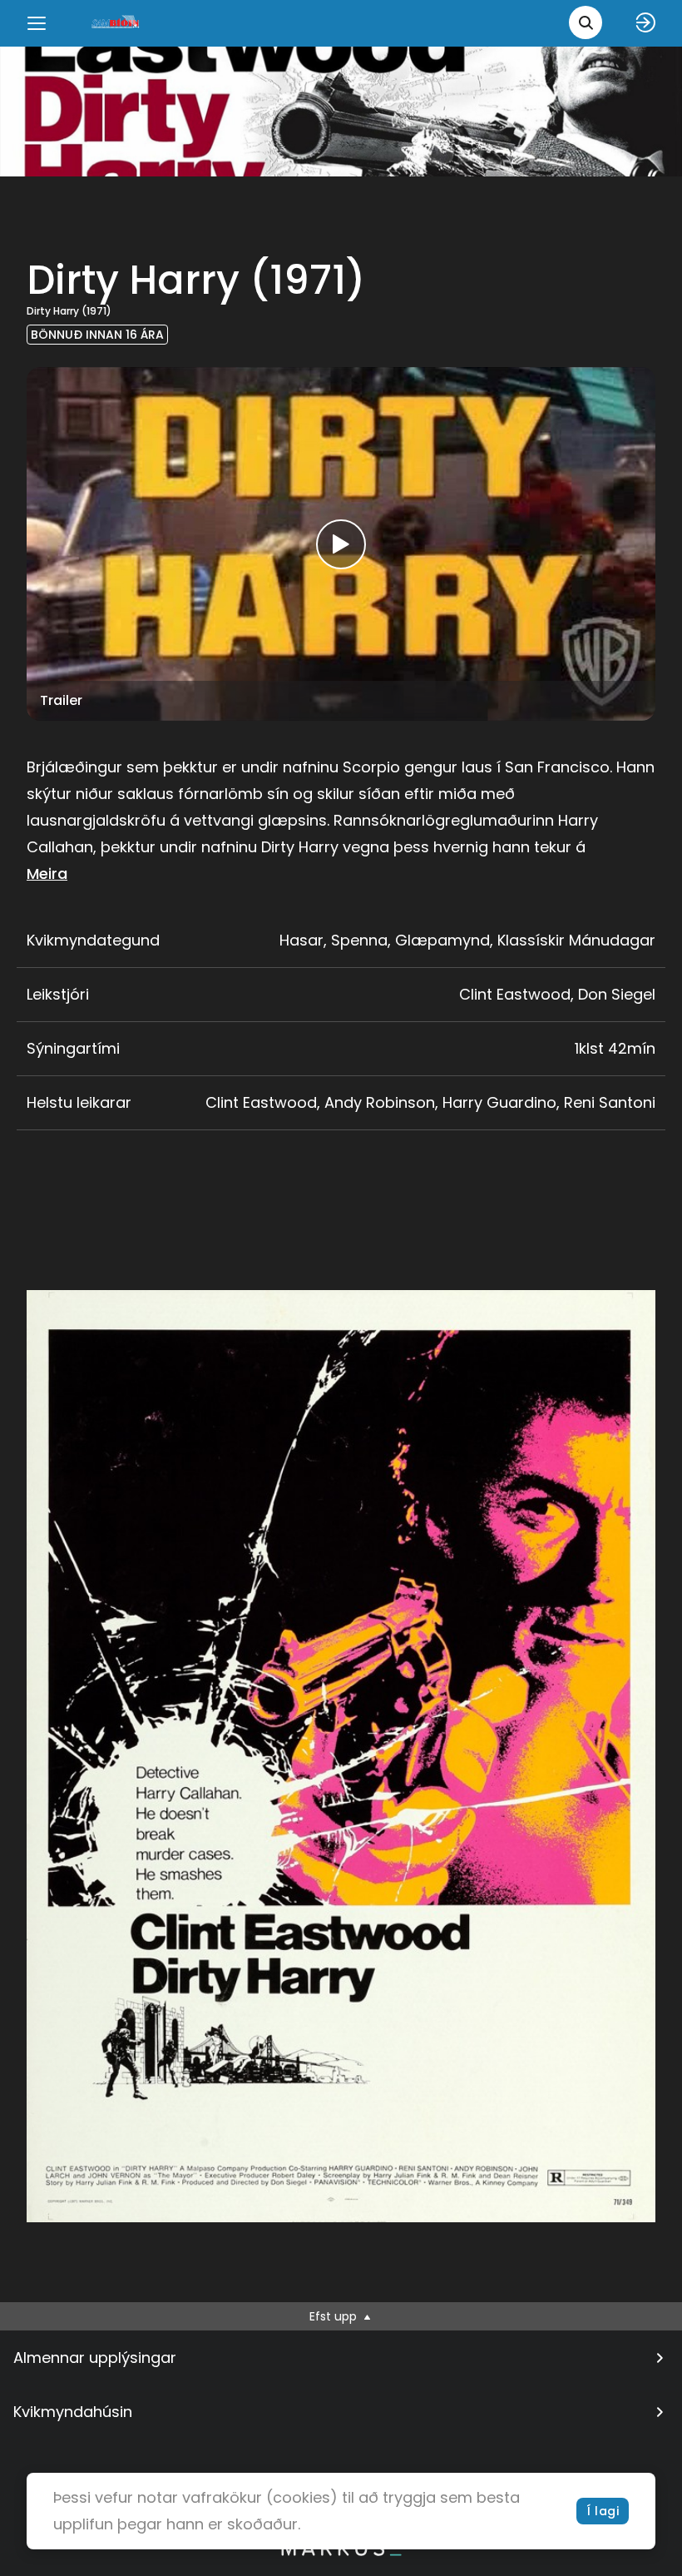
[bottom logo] (341, 2552)
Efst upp (335, 2316)
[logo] (116, 23)
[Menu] (37, 23)
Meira (47, 874)
